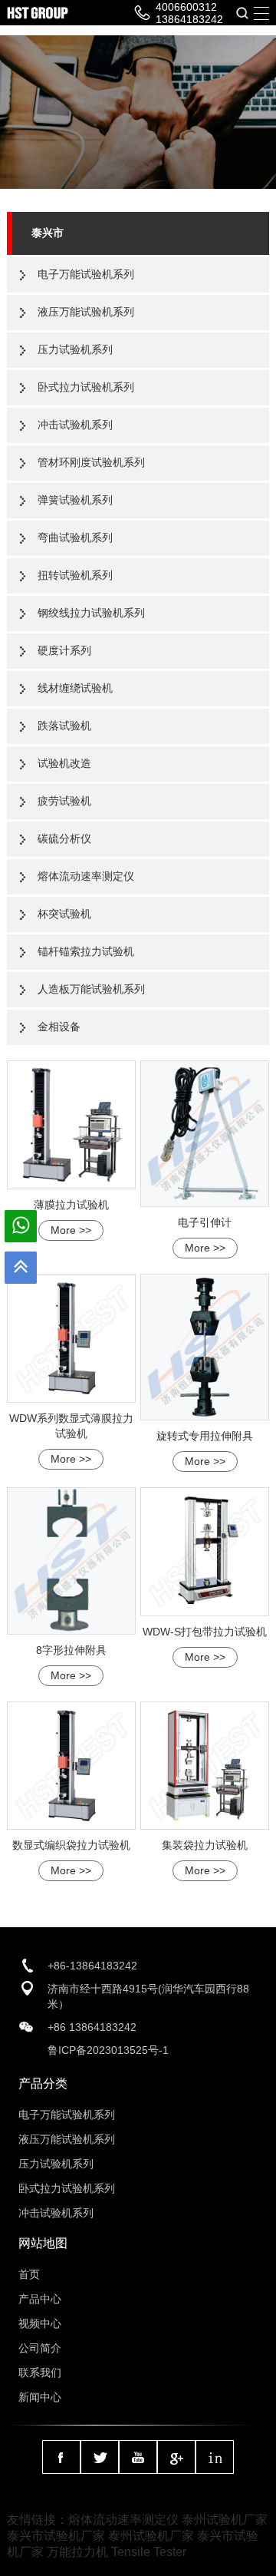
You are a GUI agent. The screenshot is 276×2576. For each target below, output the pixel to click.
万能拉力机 (77, 2552)
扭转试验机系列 (75, 575)
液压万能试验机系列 (86, 312)
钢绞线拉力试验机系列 (91, 613)
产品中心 (40, 2299)
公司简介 (40, 2348)
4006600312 (186, 7)
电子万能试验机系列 (86, 274)
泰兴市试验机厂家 (56, 2536)
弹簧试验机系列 (75, 500)
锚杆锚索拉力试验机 (86, 951)
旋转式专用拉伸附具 (205, 1436)
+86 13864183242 (92, 2027)
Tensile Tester (149, 2552)
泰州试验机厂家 (225, 2520)
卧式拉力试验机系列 (86, 387)
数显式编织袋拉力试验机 (71, 1845)
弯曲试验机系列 (75, 537)
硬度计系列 (64, 650)
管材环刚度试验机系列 (91, 462)
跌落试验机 (64, 726)
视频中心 (40, 2323)
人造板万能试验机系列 (91, 989)
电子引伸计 (205, 1222)
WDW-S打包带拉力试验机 (205, 1632)
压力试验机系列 (75, 349)
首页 (29, 2274)
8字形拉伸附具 (71, 1650)
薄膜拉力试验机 (71, 1205)
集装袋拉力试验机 (205, 1845)
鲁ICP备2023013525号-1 (108, 2050)
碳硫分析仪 (64, 838)
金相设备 (59, 1027)
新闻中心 (40, 2397)
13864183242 (189, 19)
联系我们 (40, 2373)
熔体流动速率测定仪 (86, 876)
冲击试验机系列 (75, 425)
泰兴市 (48, 233)
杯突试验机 (64, 914)
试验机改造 (64, 763)
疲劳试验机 (64, 801)
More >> (71, 1230)
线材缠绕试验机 (75, 688)
